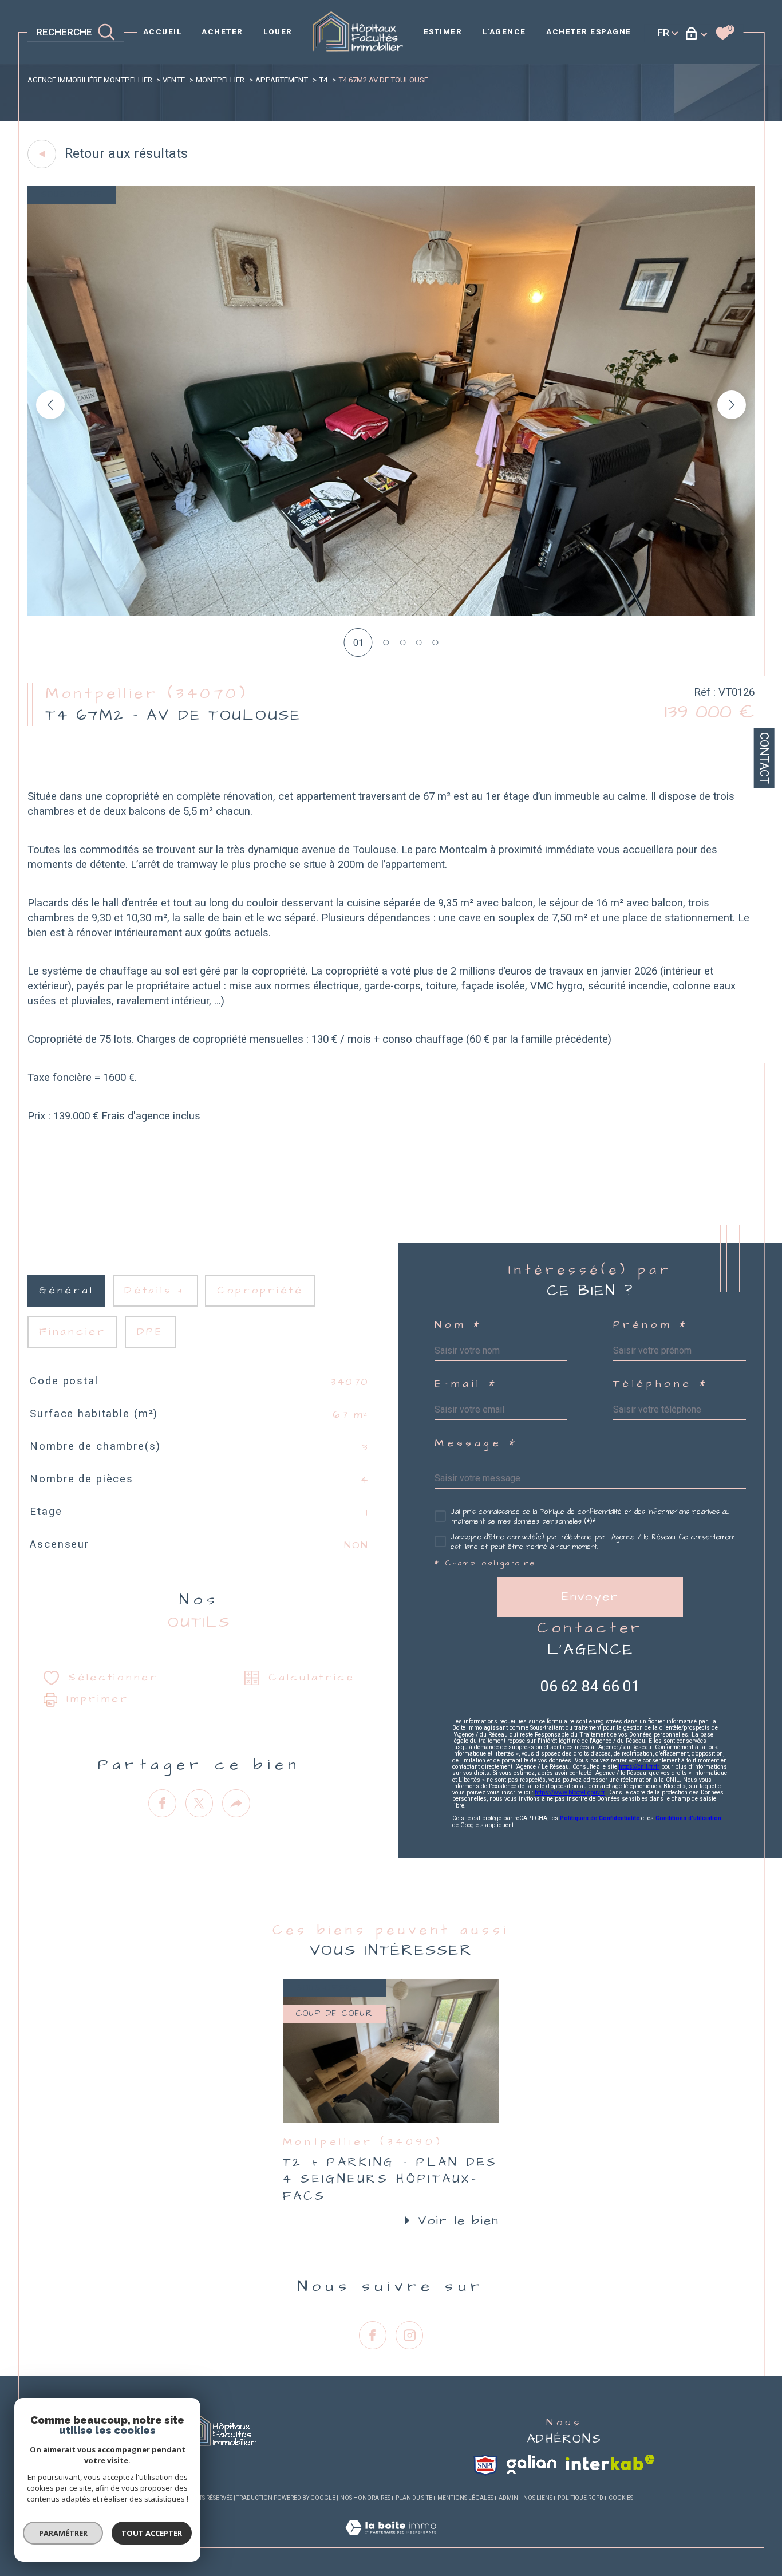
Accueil (163, 31)
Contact (764, 758)
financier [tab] (72, 1332)
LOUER (278, 31)
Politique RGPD (580, 2498)
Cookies (621, 2498)
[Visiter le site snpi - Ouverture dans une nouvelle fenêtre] (485, 2465)
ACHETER (222, 31)
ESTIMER (443, 31)
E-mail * (466, 1384)
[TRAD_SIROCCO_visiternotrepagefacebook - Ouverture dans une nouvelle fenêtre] (373, 2335)
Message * (476, 1444)
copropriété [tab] (260, 1291)
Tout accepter (152, 2533)
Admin (508, 2498)
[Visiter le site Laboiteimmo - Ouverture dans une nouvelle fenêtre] (391, 2541)
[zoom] (391, 612)
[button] (732, 405)
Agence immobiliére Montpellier (90, 80)
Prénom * (651, 1325)
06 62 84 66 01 (590, 1686)
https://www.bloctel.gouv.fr (570, 1792)
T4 (323, 80)
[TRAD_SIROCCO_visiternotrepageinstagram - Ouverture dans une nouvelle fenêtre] (410, 2335)
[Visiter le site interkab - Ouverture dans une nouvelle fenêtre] (610, 2462)
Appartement (282, 80)
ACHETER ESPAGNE (589, 31)
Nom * (458, 1325)
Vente (174, 80)
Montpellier (220, 80)
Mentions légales (465, 2498)
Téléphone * (661, 1384)
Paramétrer (63, 2533)
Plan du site (414, 2498)
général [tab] (66, 1291)
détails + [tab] (155, 1291)
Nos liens (538, 2498)
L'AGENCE (504, 31)
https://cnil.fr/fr (639, 1767)
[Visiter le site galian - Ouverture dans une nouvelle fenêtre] (532, 2464)
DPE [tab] (150, 1332)
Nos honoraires (365, 2498)
